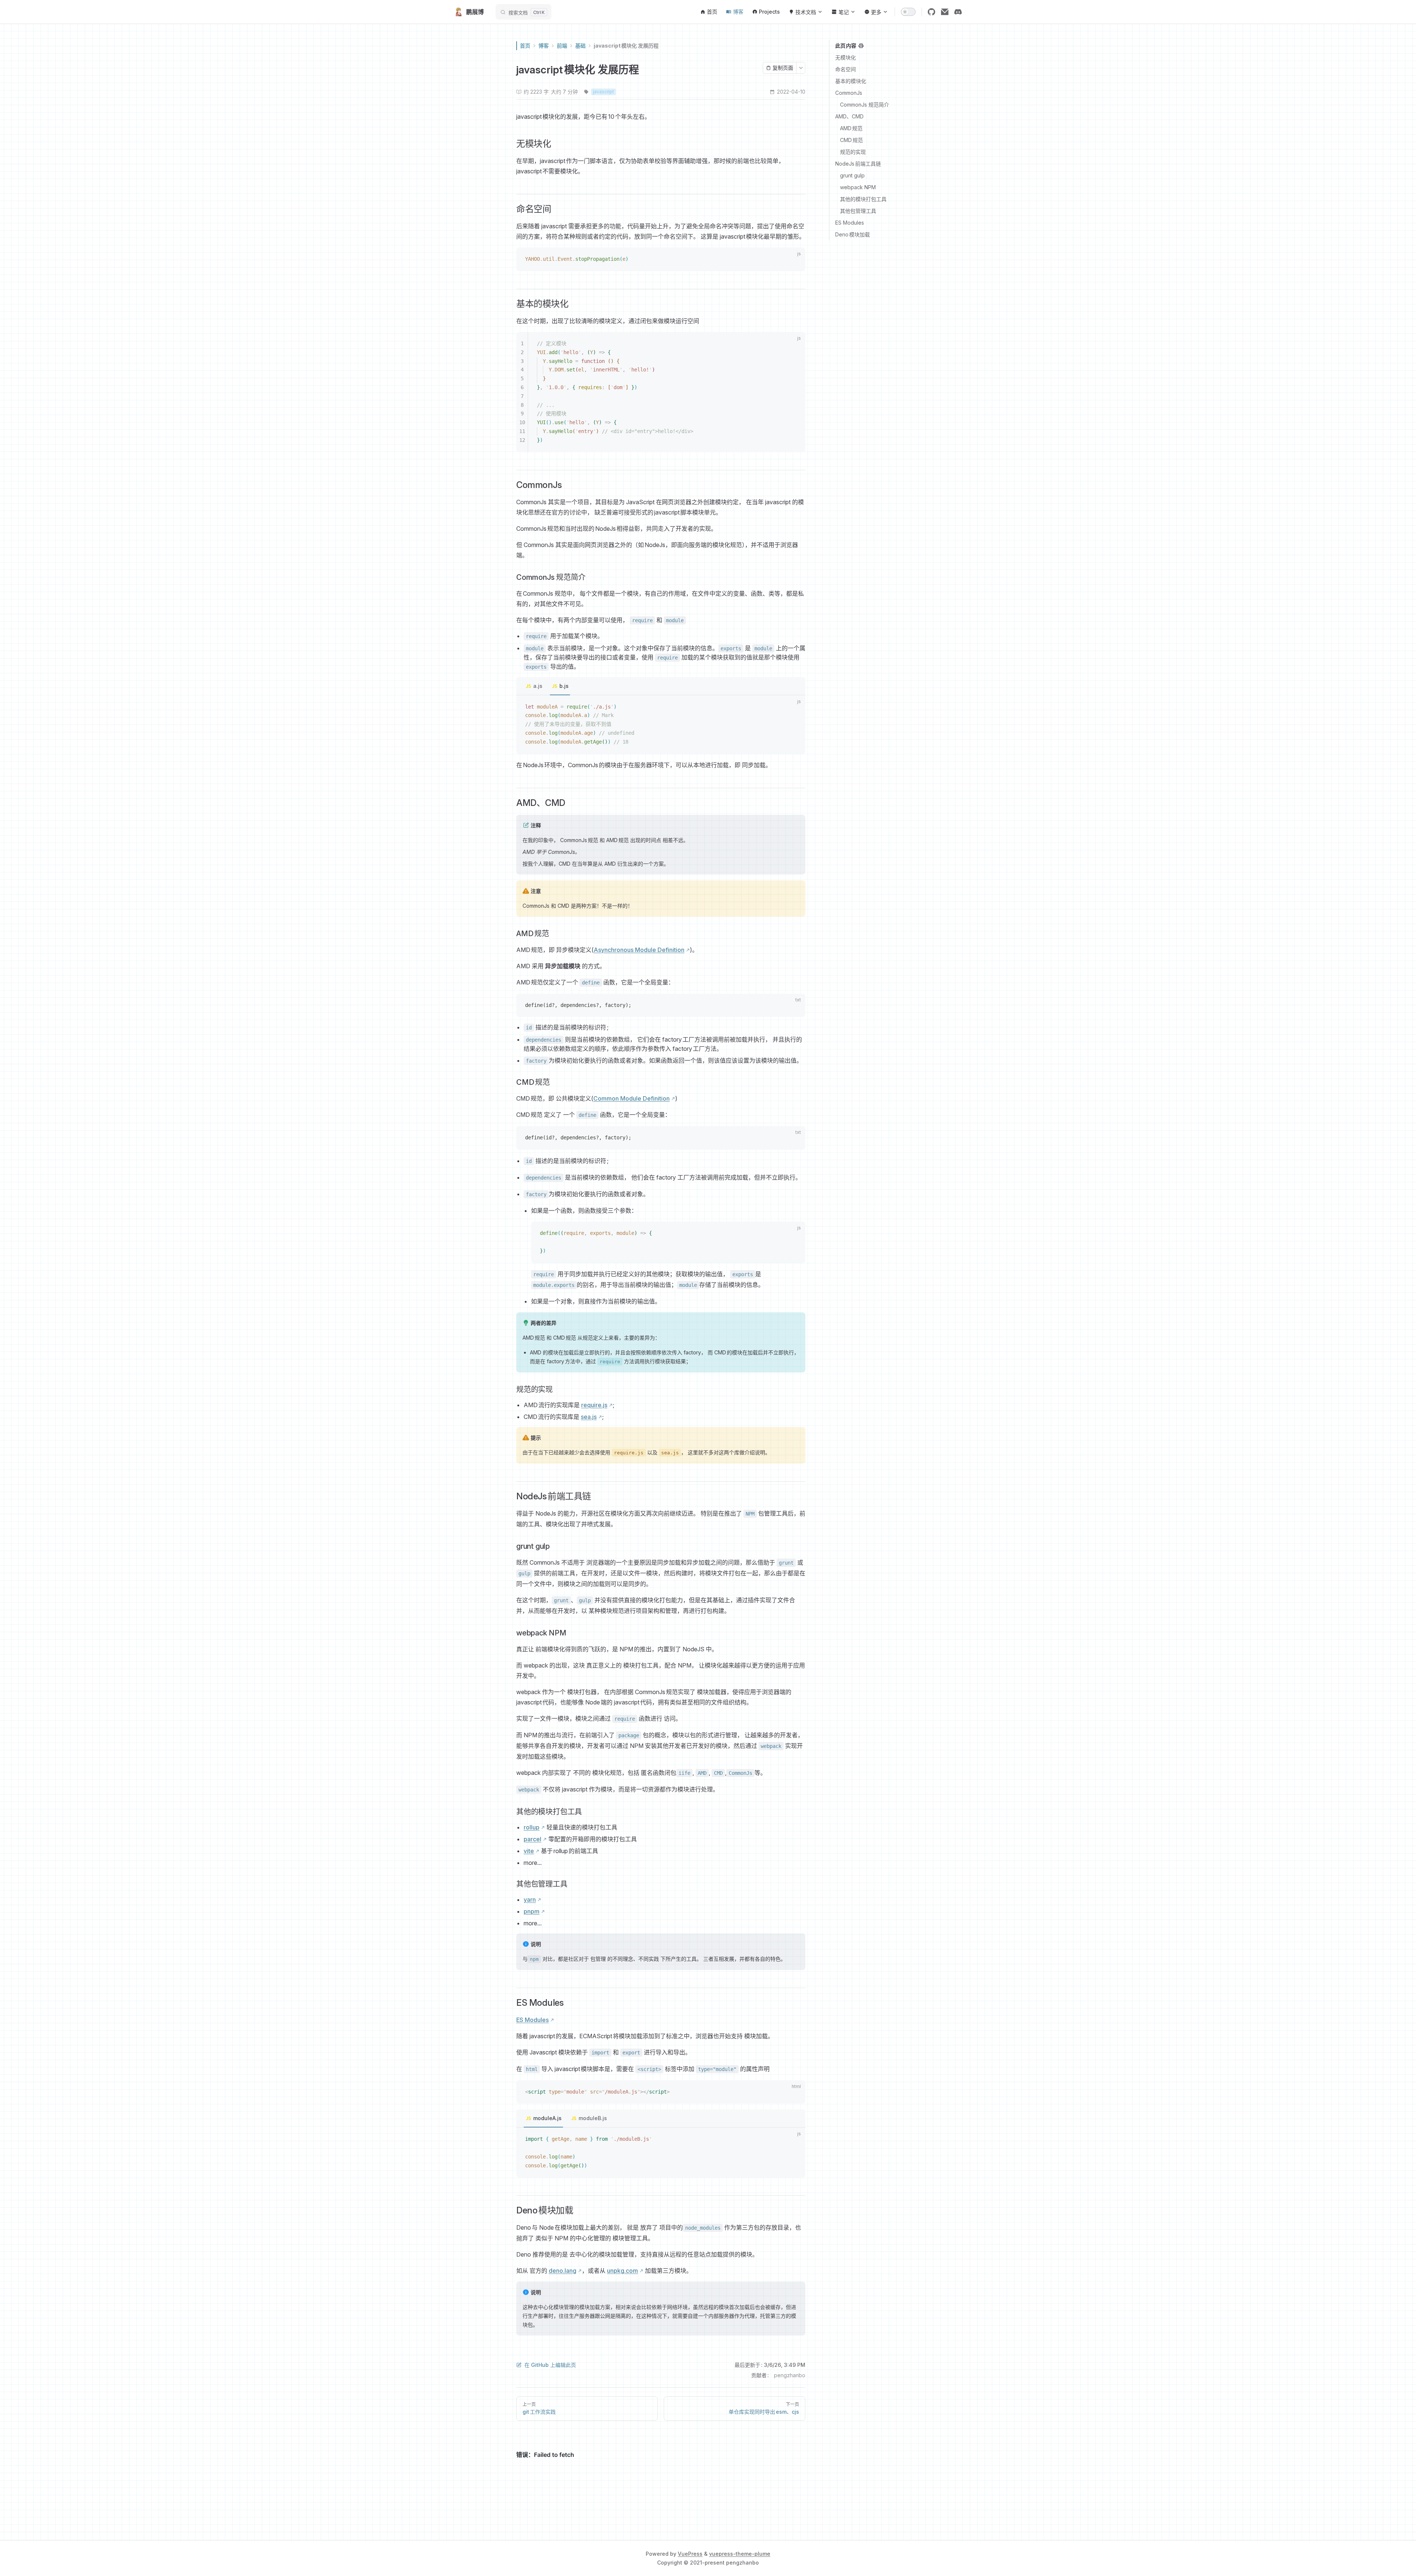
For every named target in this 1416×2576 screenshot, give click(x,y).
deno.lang (563, 2271)
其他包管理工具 (858, 211)
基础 (580, 46)
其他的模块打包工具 (863, 199)
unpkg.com (622, 2271)
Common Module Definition (631, 1098)
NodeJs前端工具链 (858, 164)
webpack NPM (858, 187)
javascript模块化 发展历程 (626, 46)
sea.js (589, 1417)
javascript (603, 92)
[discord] (958, 12)
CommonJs (849, 93)
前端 (562, 46)
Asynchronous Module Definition (639, 950)
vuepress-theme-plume (740, 2554)
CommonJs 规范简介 (865, 105)
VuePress (690, 2554)
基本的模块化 (851, 81)
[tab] (534, 686)
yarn (530, 1900)
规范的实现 (853, 152)
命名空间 (846, 69)
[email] (945, 12)
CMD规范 (851, 140)
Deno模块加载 (853, 234)
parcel (532, 1839)
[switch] (908, 12)
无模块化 (846, 57)
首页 (525, 46)
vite (529, 1851)
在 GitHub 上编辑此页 (550, 2365)
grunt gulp (852, 175)
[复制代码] (795, 260)
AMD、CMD (849, 116)
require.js (594, 1405)
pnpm (532, 1911)
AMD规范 (851, 128)
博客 (544, 46)
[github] (931, 12)
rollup (532, 1827)
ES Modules (850, 223)
